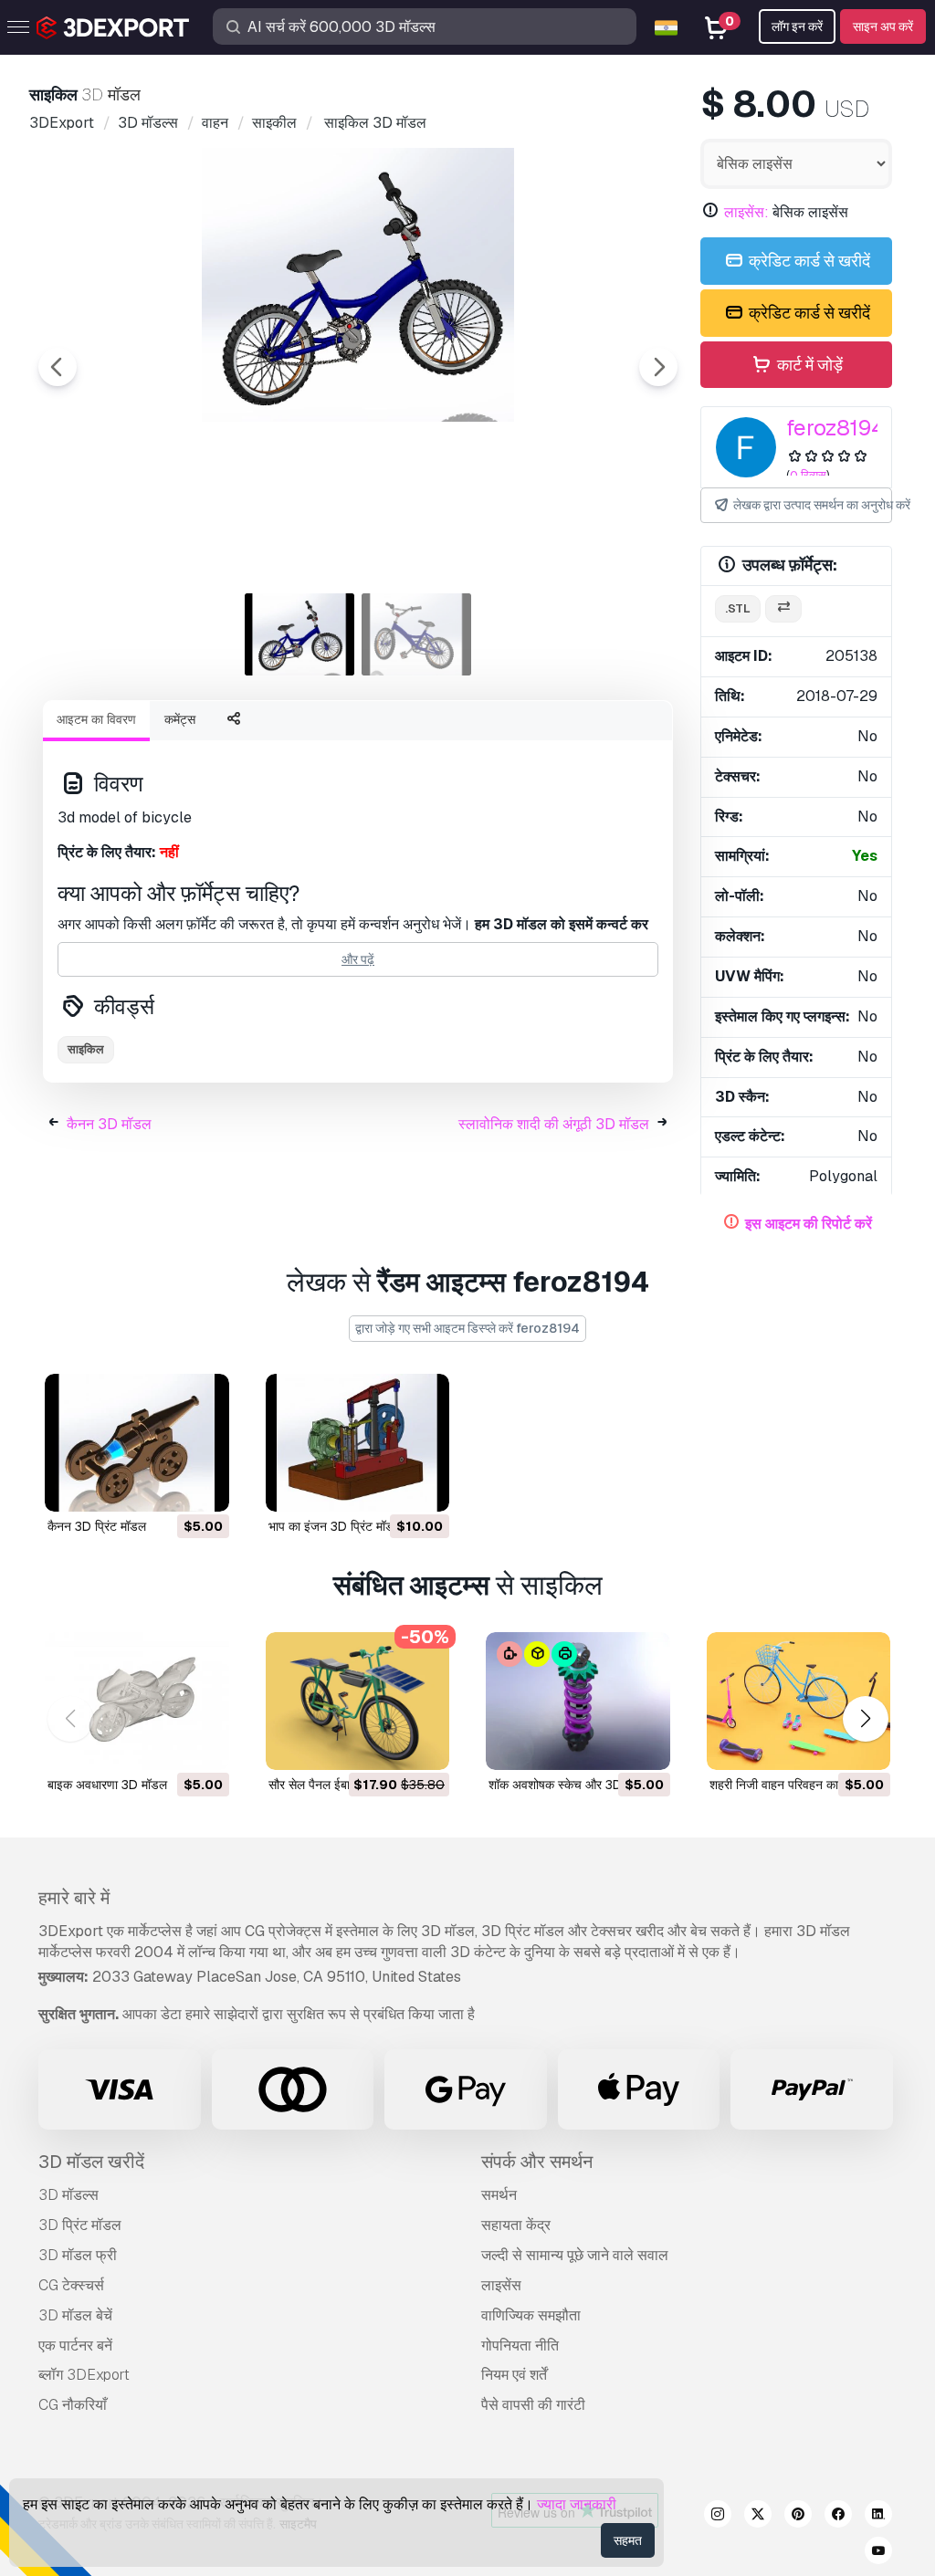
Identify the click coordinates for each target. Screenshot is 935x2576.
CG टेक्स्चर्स (71, 2285)
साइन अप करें (883, 26)
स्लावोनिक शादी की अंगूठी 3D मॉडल (554, 1124)
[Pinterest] (798, 2517)
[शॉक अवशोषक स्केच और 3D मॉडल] (578, 1701)
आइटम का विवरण (96, 719)
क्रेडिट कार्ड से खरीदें (808, 261)
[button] (865, 1719)
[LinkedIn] (878, 2517)
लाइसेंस (501, 2285)
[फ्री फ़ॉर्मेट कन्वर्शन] (783, 609)
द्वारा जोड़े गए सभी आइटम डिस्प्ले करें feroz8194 (467, 1328)
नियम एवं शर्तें (514, 2375)
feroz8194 (835, 428)
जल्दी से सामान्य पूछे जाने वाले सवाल (575, 2255)
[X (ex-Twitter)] (758, 2517)
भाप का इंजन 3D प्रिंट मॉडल (335, 1526)
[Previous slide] (58, 367)
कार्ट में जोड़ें (808, 365)
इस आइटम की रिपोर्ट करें (809, 1224)
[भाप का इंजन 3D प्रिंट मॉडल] (358, 1443)
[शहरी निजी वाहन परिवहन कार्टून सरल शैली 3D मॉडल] (799, 1701)
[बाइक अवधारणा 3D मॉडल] (137, 1701)
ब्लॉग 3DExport (84, 2375)
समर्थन (499, 2195)
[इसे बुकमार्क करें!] (203, 1486)
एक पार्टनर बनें (75, 2346)
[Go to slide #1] (299, 634)
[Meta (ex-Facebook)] (838, 2517)
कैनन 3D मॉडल (109, 1124)
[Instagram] (718, 2517)
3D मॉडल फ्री (78, 2255)
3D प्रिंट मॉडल (80, 2225)
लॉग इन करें (797, 26)
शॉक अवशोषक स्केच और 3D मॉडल (570, 1785)
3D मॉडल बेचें (75, 2315)
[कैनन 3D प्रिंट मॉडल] (137, 1443)
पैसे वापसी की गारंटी (533, 2405)
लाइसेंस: (746, 212)
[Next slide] (658, 367)
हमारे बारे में (74, 1898)
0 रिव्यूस (808, 475)
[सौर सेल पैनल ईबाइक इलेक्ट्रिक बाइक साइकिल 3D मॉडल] (358, 1701)
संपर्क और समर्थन (537, 2162)
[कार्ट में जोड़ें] (165, 1486)
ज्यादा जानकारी (577, 2504)
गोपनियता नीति (520, 2346)
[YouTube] (878, 2553)
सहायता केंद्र (516, 2225)
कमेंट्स (180, 719)
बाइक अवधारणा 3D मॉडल (107, 1785)
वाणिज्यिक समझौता (531, 2315)
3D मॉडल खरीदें (91, 2162)
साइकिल (86, 1049)
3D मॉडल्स (68, 2195)
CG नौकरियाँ (73, 2405)
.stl (738, 608)
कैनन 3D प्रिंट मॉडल (97, 1526)
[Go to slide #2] (416, 634)
